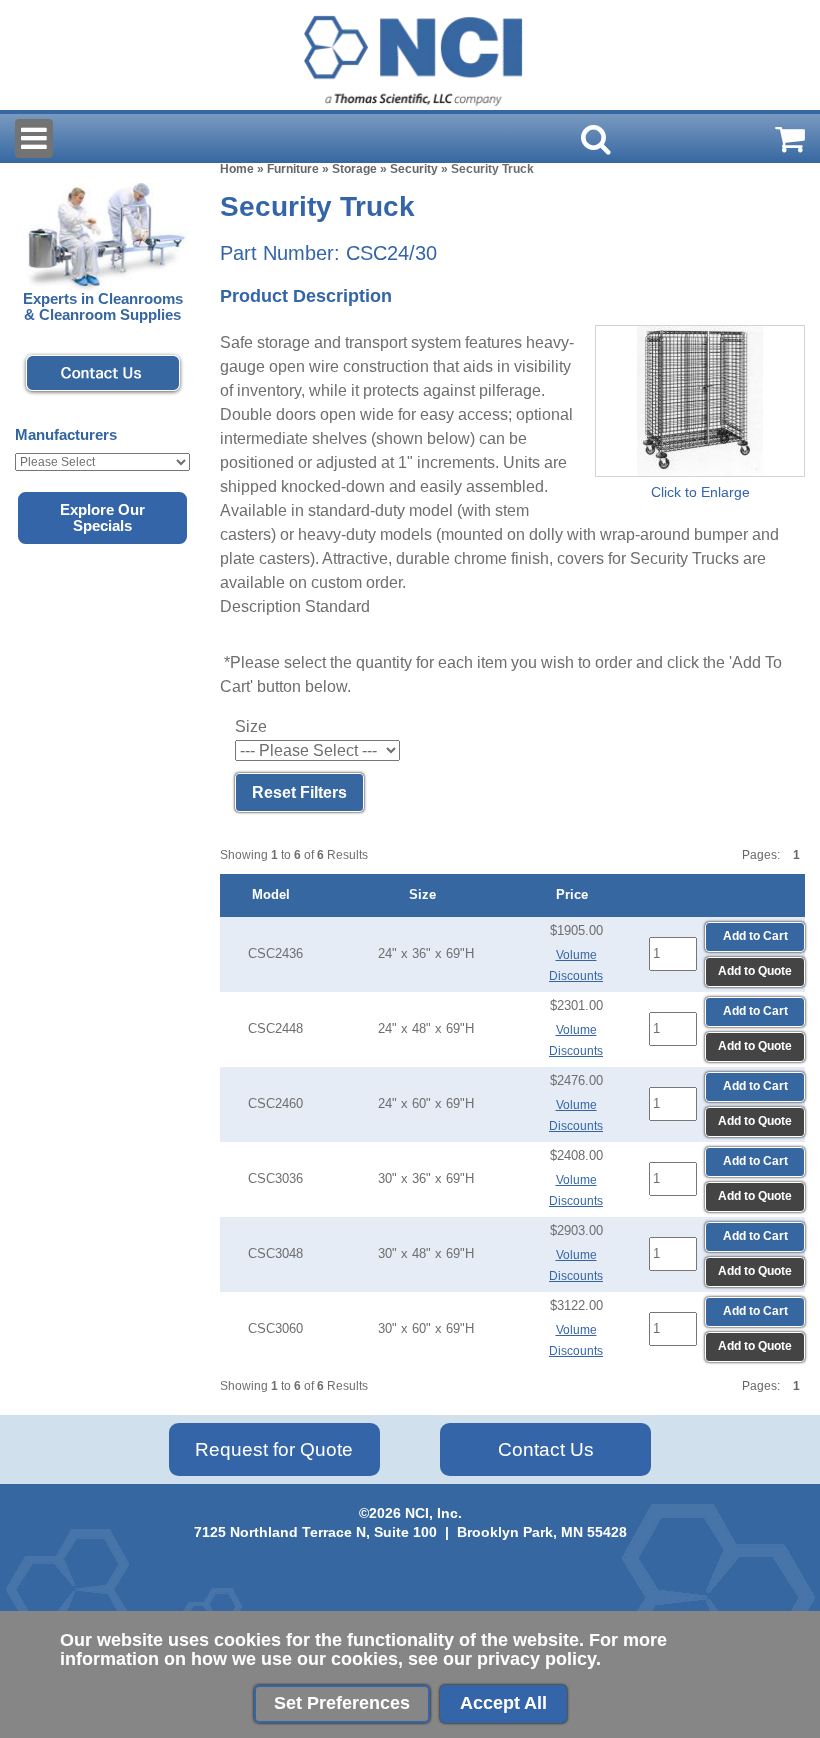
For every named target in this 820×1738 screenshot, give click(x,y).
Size (426, 894)
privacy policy (536, 1659)
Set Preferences (342, 1703)
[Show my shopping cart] (790, 139)
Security (414, 169)
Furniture (293, 169)
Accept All (503, 1703)
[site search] (596, 139)
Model (275, 894)
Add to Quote (755, 971)
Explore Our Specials (102, 518)
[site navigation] (34, 138)
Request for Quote (274, 1449)
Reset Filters (299, 792)
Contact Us (546, 1449)
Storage (354, 169)
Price (576, 894)
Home (237, 169)
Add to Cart (755, 936)
